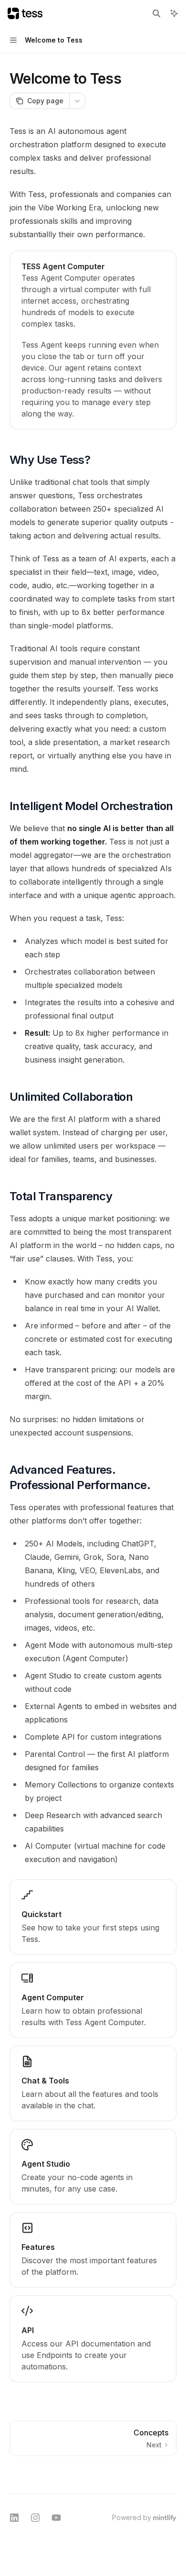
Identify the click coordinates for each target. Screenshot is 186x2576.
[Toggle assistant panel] (174, 13)
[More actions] (77, 101)
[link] (93, 340)
